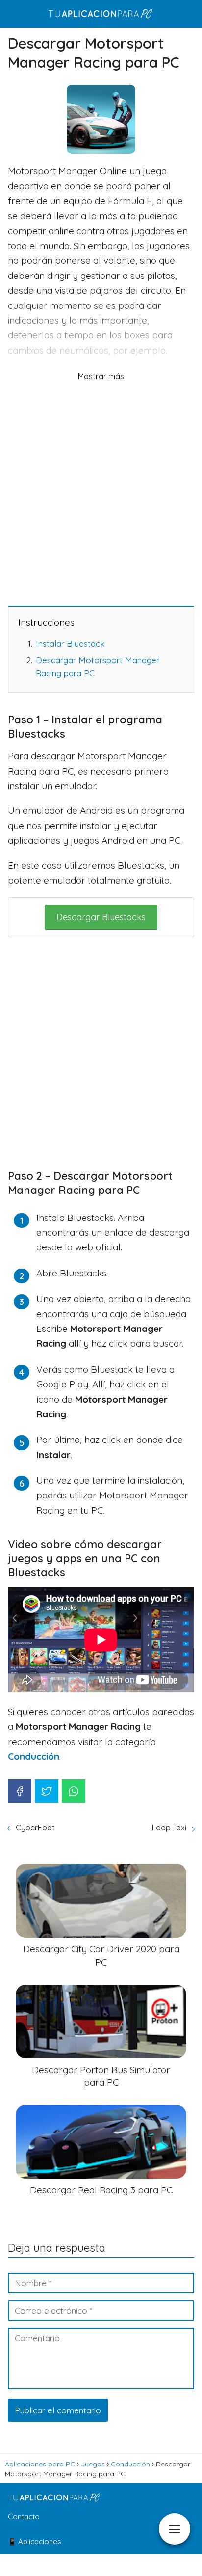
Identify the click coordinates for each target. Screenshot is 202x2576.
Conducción (34, 1756)
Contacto (24, 2516)
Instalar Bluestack (70, 644)
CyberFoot (35, 1828)
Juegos (93, 2464)
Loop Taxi (169, 1828)
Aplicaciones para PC (40, 2464)
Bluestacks (101, 917)
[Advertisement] (101, 493)
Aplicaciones (40, 2541)
